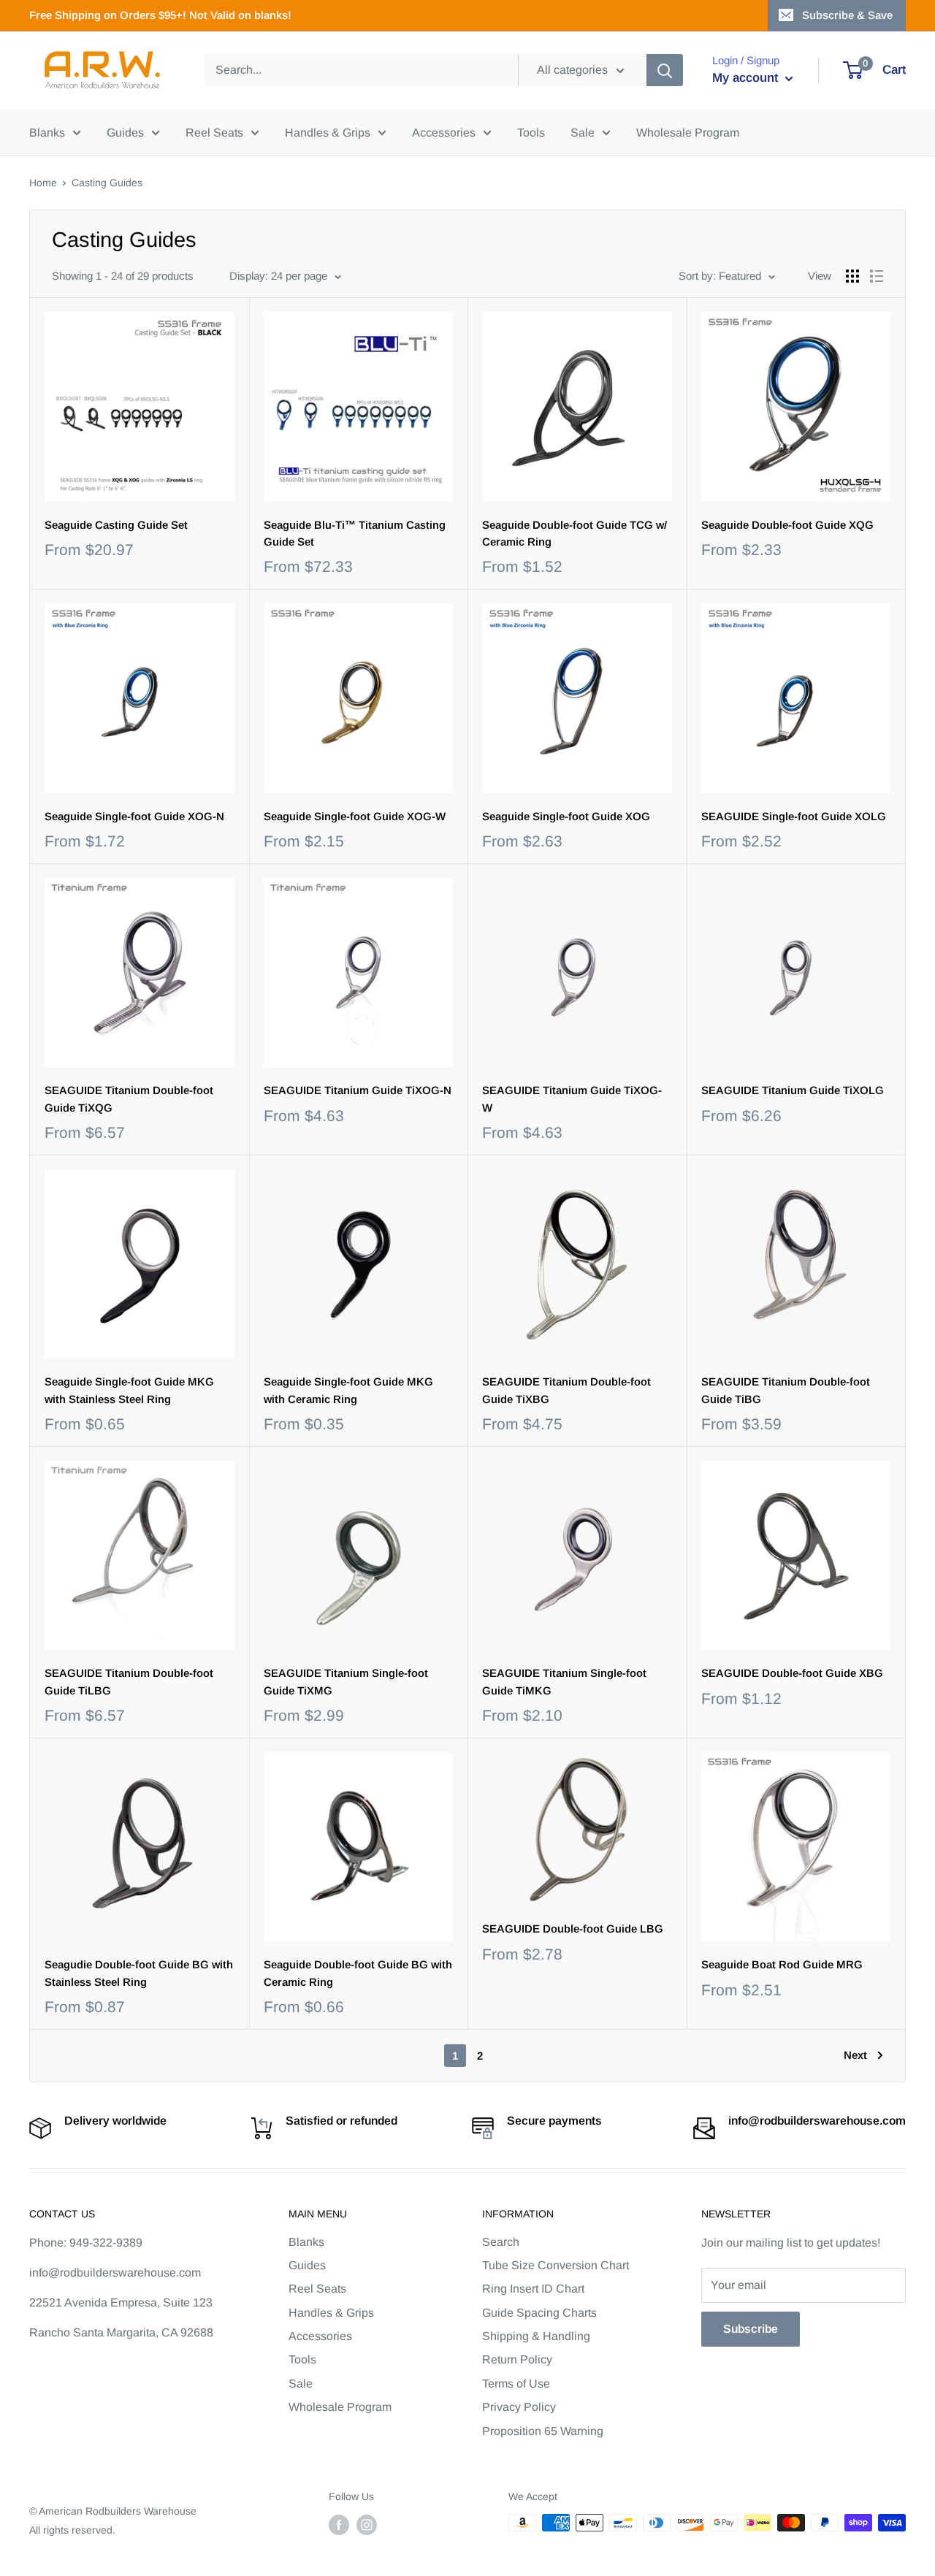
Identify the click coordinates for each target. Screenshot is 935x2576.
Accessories (444, 133)
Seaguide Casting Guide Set (116, 525)
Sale (583, 133)
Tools (531, 133)
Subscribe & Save (847, 15)
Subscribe (751, 2329)
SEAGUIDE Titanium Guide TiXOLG (793, 1090)
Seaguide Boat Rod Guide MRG (782, 1964)
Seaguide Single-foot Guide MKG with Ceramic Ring (348, 1390)
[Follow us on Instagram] (367, 2524)
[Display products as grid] (852, 276)
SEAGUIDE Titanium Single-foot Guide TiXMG (346, 1681)
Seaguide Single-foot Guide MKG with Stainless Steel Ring (129, 1390)
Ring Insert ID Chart (533, 2289)
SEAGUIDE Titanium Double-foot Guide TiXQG (129, 1098)
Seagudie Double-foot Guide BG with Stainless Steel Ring (139, 1973)
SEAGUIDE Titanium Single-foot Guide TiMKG (564, 1681)
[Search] (665, 70)
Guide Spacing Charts (539, 2313)
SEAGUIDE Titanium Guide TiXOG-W (572, 1098)
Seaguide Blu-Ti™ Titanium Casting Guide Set (355, 533)
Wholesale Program (688, 133)
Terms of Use (516, 2384)
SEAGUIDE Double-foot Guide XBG (792, 1673)
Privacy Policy (519, 2407)
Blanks (47, 133)
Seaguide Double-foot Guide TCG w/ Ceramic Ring (575, 533)
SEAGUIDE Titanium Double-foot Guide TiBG (786, 1390)
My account (747, 78)
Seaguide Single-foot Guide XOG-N (134, 816)
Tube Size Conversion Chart (556, 2265)
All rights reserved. (72, 2530)
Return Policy (517, 2359)
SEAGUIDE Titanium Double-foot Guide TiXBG (566, 1390)
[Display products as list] (877, 276)
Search (501, 2242)
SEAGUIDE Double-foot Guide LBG (573, 1929)
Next (855, 2055)
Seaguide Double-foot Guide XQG (787, 525)
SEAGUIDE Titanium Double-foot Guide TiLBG (129, 1681)
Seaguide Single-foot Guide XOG (566, 816)
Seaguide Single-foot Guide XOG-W (355, 816)
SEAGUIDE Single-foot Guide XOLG (794, 816)
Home (43, 183)
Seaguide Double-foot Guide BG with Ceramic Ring (358, 1973)
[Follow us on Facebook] (339, 2524)
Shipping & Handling (536, 2336)
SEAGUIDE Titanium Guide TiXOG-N (358, 1090)
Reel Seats (214, 133)
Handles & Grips (328, 133)
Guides (125, 133)
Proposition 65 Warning (543, 2431)
